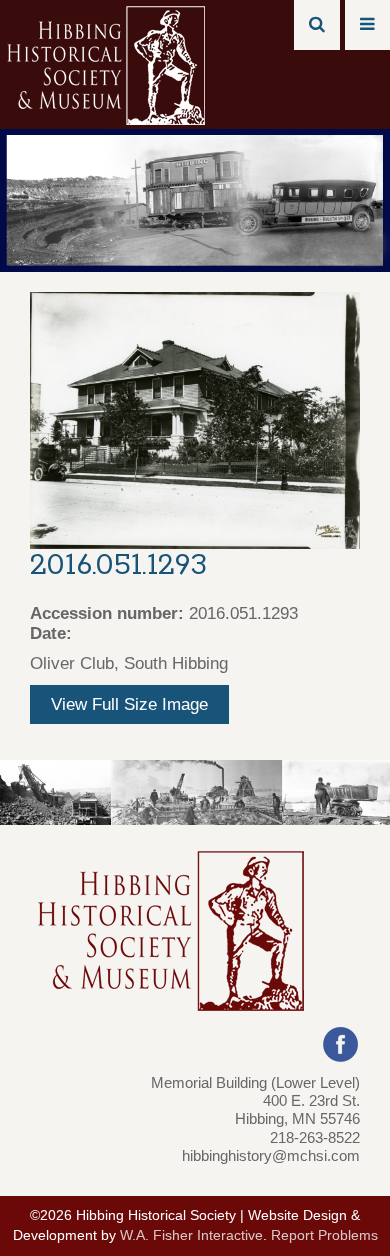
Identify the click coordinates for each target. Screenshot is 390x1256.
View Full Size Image (129, 704)
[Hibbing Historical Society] (107, 63)
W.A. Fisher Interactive (191, 1235)
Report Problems (324, 1235)
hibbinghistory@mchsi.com (271, 1155)
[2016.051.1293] (195, 419)
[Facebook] (340, 1042)
